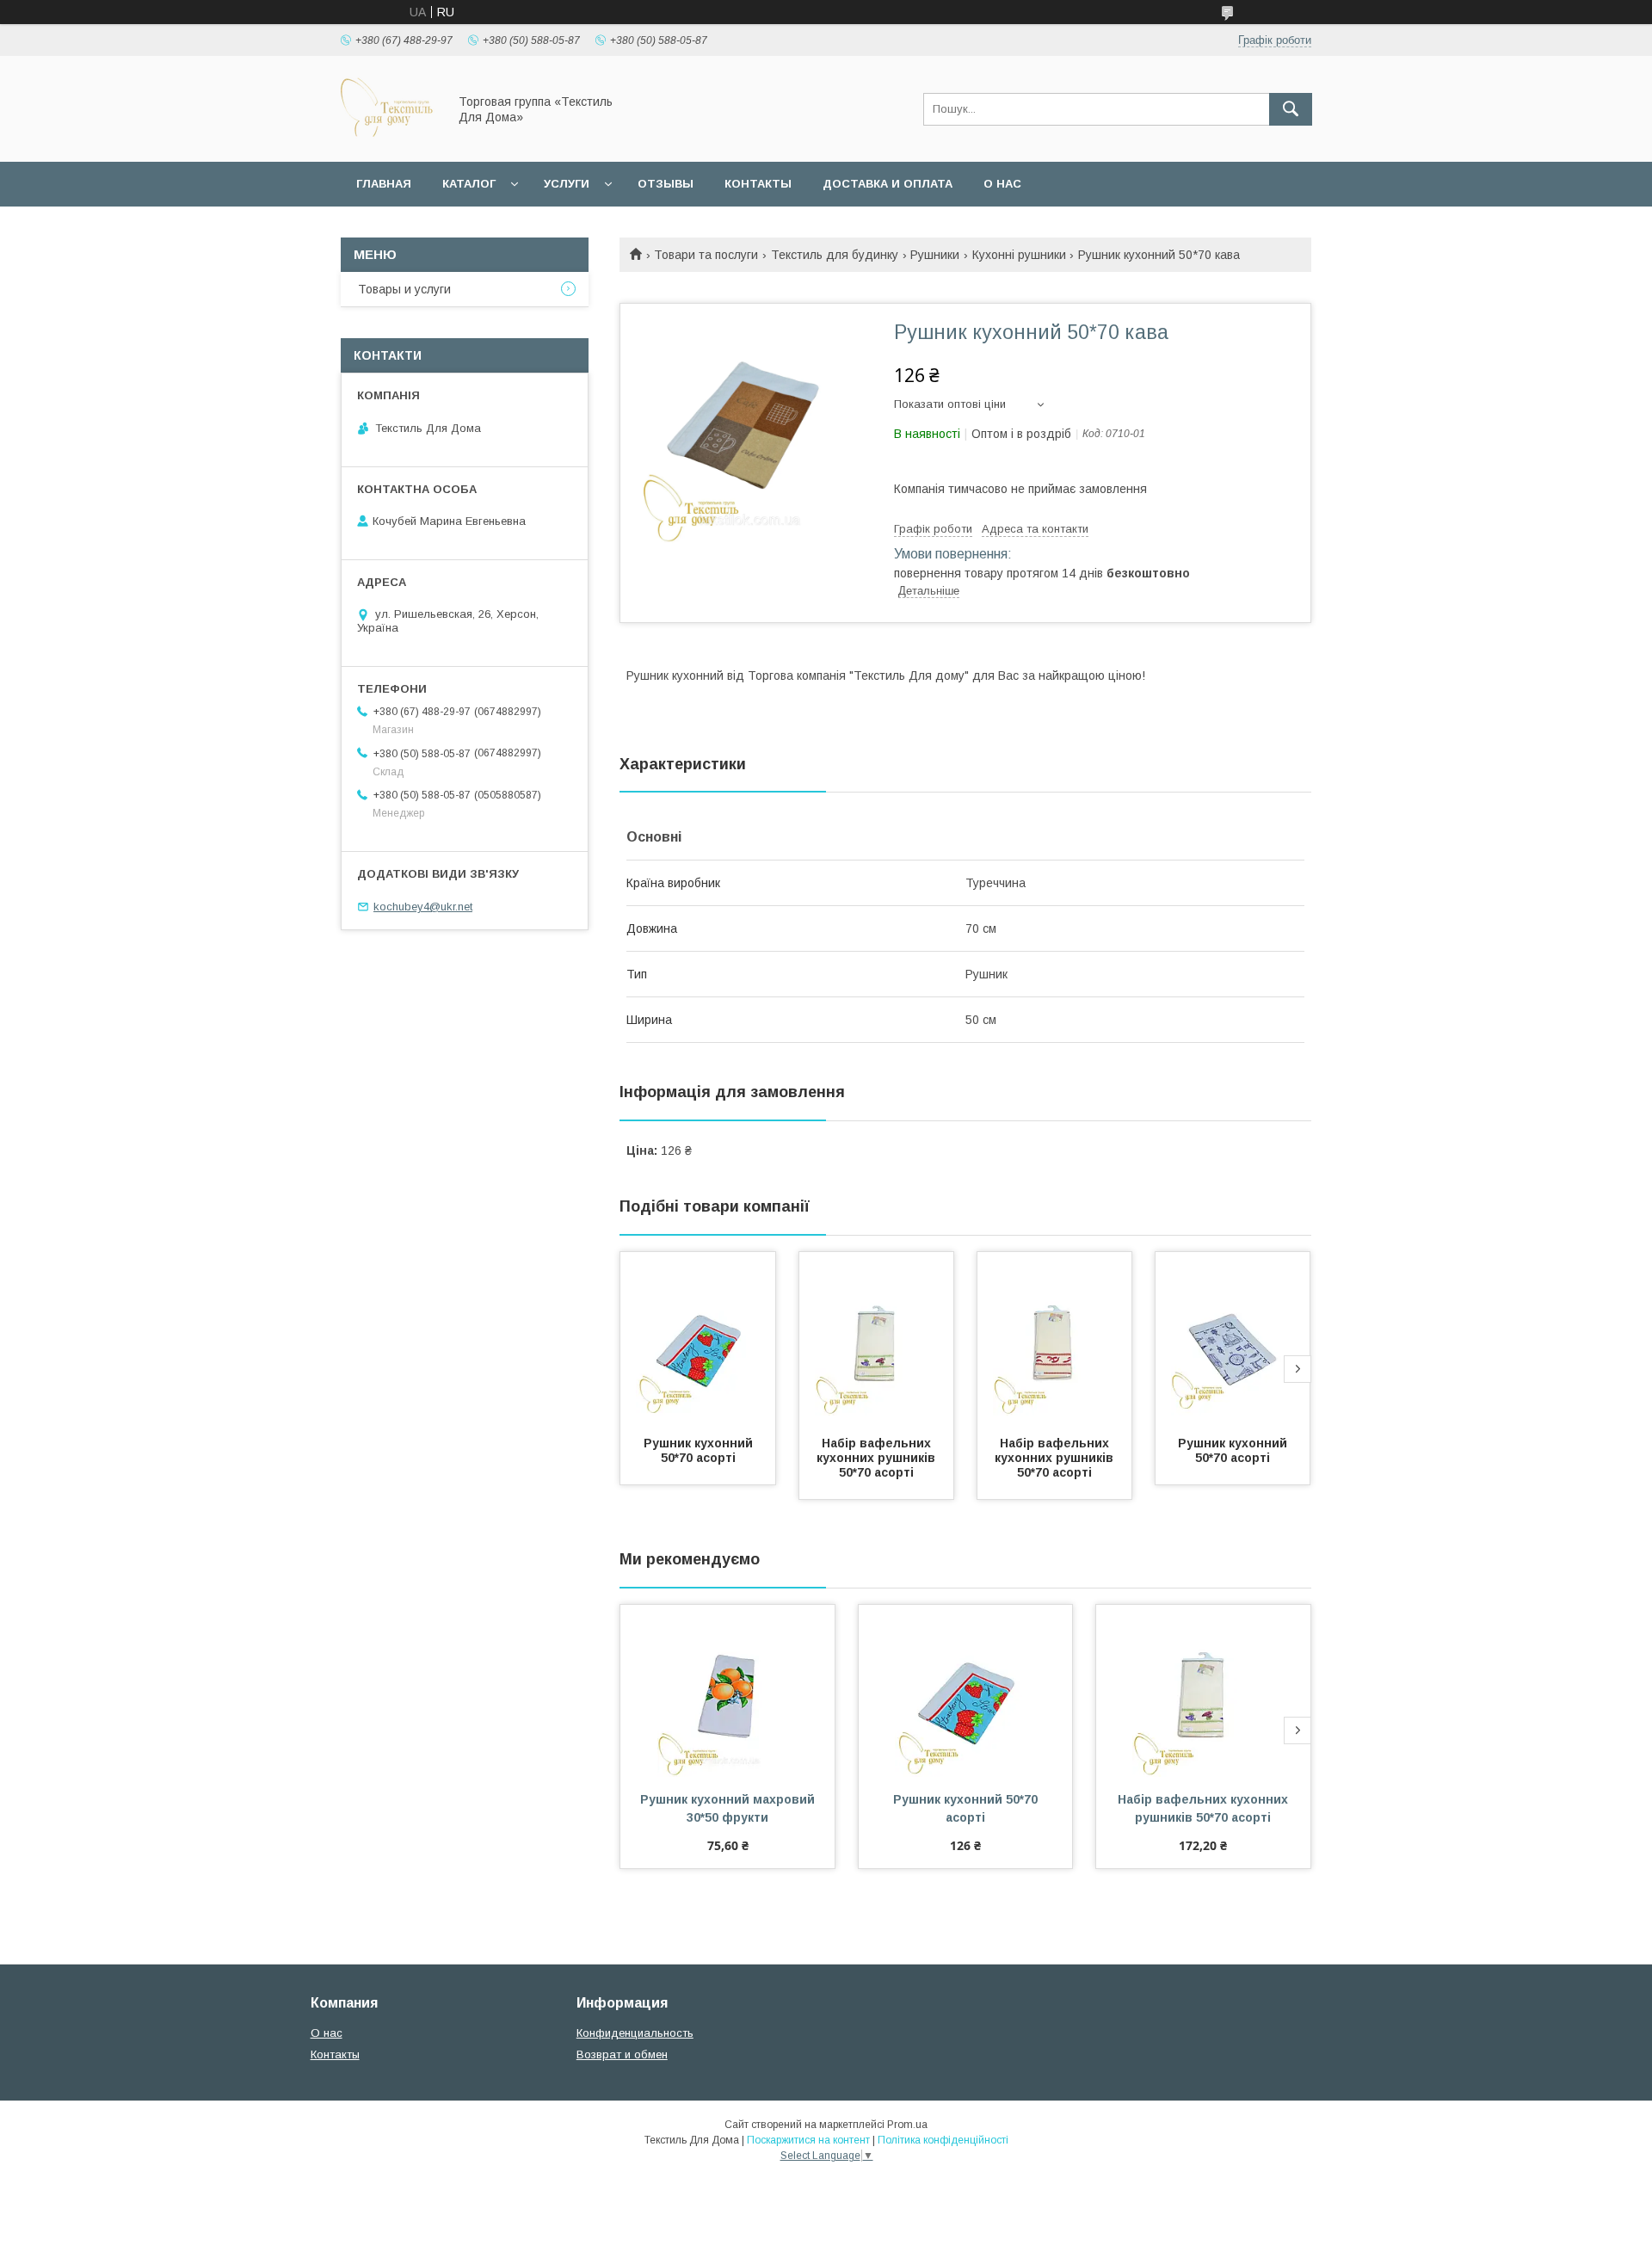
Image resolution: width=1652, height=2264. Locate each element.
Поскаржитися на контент (808, 2140)
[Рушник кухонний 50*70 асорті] (698, 1338)
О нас (1002, 184)
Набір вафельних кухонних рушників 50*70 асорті (878, 1458)
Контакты (758, 184)
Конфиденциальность (635, 2033)
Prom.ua (907, 2125)
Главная (384, 184)
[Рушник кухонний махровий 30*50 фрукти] (727, 1691)
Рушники (935, 255)
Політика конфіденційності (943, 2140)
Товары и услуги (404, 289)
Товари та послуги (706, 255)
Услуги (567, 184)
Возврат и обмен (622, 2054)
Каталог (469, 184)
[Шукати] (1291, 109)
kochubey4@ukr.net (423, 907)
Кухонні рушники (1019, 255)
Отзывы (666, 184)
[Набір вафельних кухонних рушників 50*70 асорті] (877, 1338)
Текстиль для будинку (835, 255)
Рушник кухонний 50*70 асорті (700, 1450)
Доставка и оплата (888, 184)
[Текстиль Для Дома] (389, 139)
